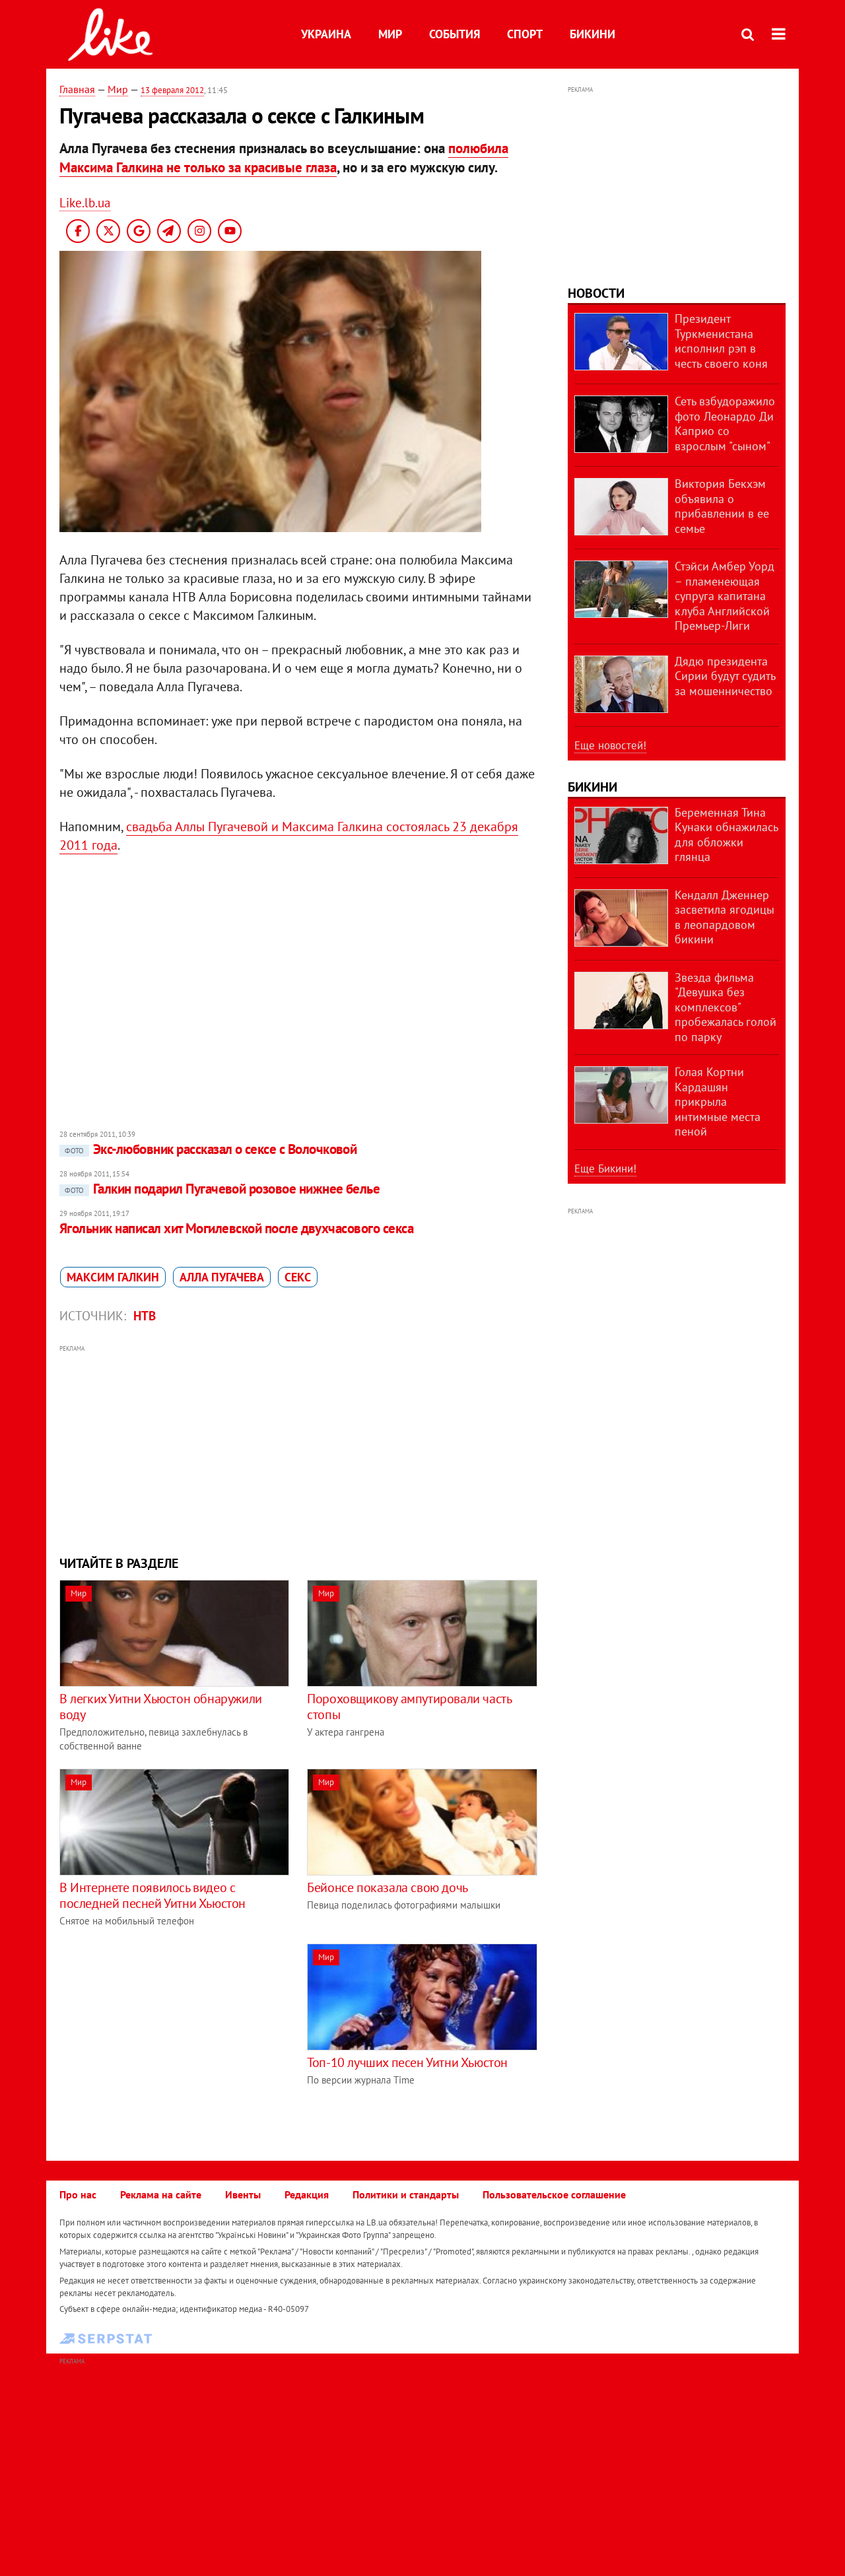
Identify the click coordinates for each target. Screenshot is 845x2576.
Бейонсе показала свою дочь (388, 1887)
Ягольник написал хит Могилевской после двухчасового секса (236, 1228)
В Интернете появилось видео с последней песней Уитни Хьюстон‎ (152, 1895)
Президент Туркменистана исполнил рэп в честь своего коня (721, 341)
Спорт (525, 34)
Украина (326, 34)
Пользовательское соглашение (554, 2194)
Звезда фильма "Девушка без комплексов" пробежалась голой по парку (726, 1007)
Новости (596, 293)
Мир (390, 34)
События (455, 34)
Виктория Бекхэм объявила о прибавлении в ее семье (722, 506)
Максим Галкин (113, 1277)
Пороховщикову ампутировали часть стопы (409, 1707)
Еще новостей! (610, 745)
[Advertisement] (299, 1448)
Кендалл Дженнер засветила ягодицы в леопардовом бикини (725, 917)
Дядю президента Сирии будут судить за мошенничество (725, 676)
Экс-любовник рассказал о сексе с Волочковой (211, 1149)
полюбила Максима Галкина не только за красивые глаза (284, 158)
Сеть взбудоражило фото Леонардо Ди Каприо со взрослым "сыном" (725, 424)
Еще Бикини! (605, 1169)
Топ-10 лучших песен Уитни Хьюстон (407, 2062)
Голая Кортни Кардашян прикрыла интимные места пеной (718, 1102)
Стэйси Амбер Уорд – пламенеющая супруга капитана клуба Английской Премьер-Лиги (725, 596)
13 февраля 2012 (172, 90)
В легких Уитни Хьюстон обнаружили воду (161, 1707)
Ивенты (243, 2194)
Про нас (78, 2194)
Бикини (592, 34)
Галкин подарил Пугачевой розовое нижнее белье (222, 1189)
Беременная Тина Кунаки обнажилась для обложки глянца (726, 835)
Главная (77, 89)
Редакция (307, 2194)
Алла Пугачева (222, 1277)
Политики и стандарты (406, 2194)
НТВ (145, 1316)
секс (298, 1277)
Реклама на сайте (161, 2194)
